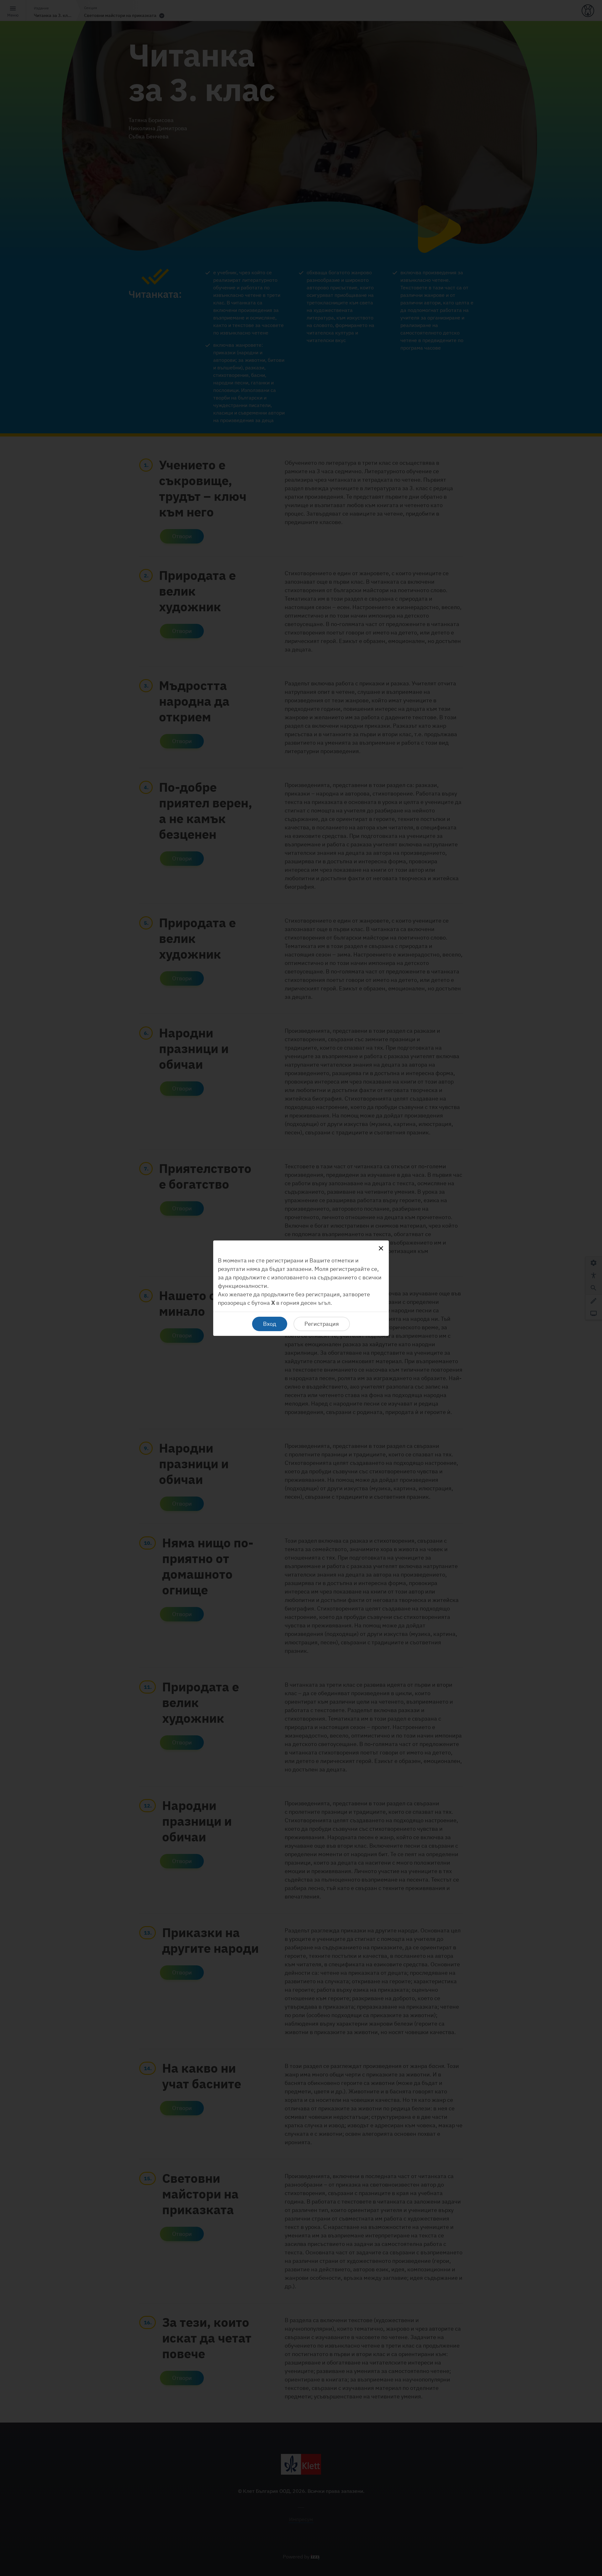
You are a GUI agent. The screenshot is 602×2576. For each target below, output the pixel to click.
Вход (270, 1324)
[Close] (381, 1248)
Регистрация (322, 1324)
